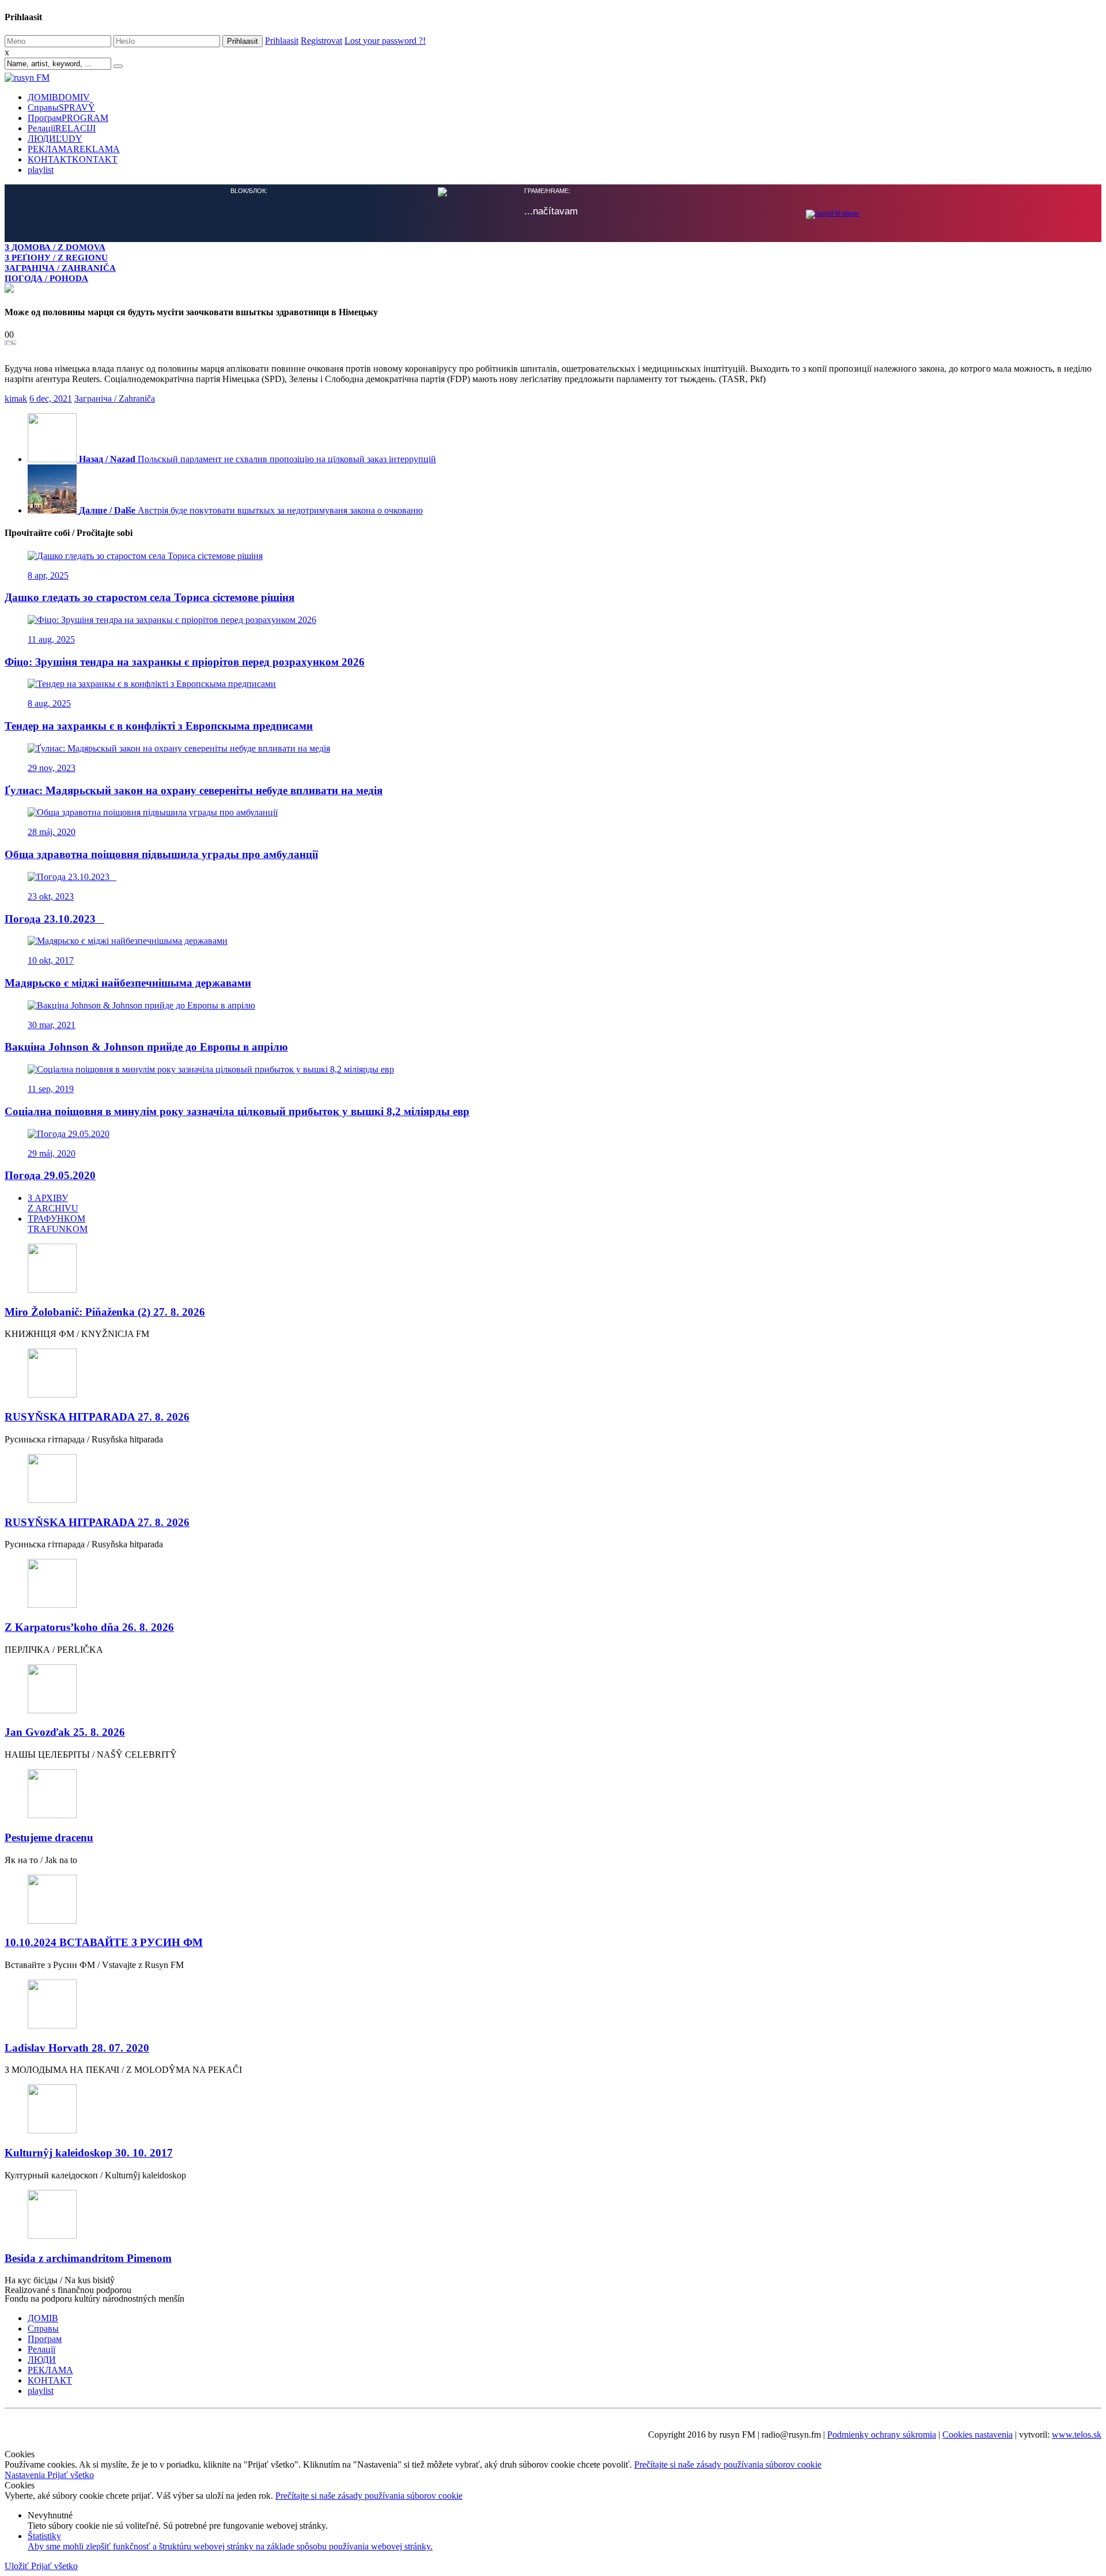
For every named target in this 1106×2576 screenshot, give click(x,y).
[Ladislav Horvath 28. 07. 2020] (553, 2004)
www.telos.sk (1077, 2433)
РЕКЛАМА (74, 149)
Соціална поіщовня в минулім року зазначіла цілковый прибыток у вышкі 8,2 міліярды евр (237, 1110)
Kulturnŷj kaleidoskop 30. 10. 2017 (89, 2152)
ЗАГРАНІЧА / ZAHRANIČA (60, 268)
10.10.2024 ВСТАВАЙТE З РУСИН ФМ (104, 1941)
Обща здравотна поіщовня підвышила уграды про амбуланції (161, 853)
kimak (16, 397)
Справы (61, 107)
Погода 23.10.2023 (54, 918)
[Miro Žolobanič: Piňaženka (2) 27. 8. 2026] (553, 1268)
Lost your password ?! (385, 41)
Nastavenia (26, 2474)
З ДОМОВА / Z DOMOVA (55, 247)
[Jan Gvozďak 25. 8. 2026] (553, 1689)
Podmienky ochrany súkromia (882, 2433)
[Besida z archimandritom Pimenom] (553, 2214)
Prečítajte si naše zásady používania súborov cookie (728, 2463)
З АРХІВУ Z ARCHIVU (53, 1202)
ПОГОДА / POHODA (46, 278)
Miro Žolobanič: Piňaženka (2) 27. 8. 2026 (105, 1311)
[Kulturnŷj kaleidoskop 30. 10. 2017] (553, 2109)
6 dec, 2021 (51, 397)
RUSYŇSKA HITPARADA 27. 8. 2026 (97, 1416)
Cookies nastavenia (978, 2433)
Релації (62, 128)
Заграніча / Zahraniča (115, 397)
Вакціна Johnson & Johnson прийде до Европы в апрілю (146, 1046)
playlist (41, 170)
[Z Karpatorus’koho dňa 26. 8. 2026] (553, 1583)
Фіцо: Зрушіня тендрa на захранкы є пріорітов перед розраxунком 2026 (185, 661)
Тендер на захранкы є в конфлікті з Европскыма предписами (159, 725)
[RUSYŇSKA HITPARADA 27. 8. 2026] (553, 1373)
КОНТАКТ (73, 159)
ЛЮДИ (55, 139)
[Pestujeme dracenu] (553, 1794)
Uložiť (18, 2565)
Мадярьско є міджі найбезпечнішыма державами (128, 982)
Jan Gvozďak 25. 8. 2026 (65, 1731)
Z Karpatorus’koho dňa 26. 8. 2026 (89, 1626)
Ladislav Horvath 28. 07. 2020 (77, 2047)
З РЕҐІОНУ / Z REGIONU (56, 257)
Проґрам (68, 118)
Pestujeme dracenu (49, 1836)
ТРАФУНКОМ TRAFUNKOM (58, 1223)
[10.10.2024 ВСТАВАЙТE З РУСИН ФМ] (553, 1899)
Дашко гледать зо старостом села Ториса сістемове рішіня (149, 596)
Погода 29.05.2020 (50, 1174)
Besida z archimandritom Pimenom (88, 2257)
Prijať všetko (71, 2474)
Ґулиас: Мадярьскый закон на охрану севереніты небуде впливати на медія (194, 789)
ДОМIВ (59, 97)
